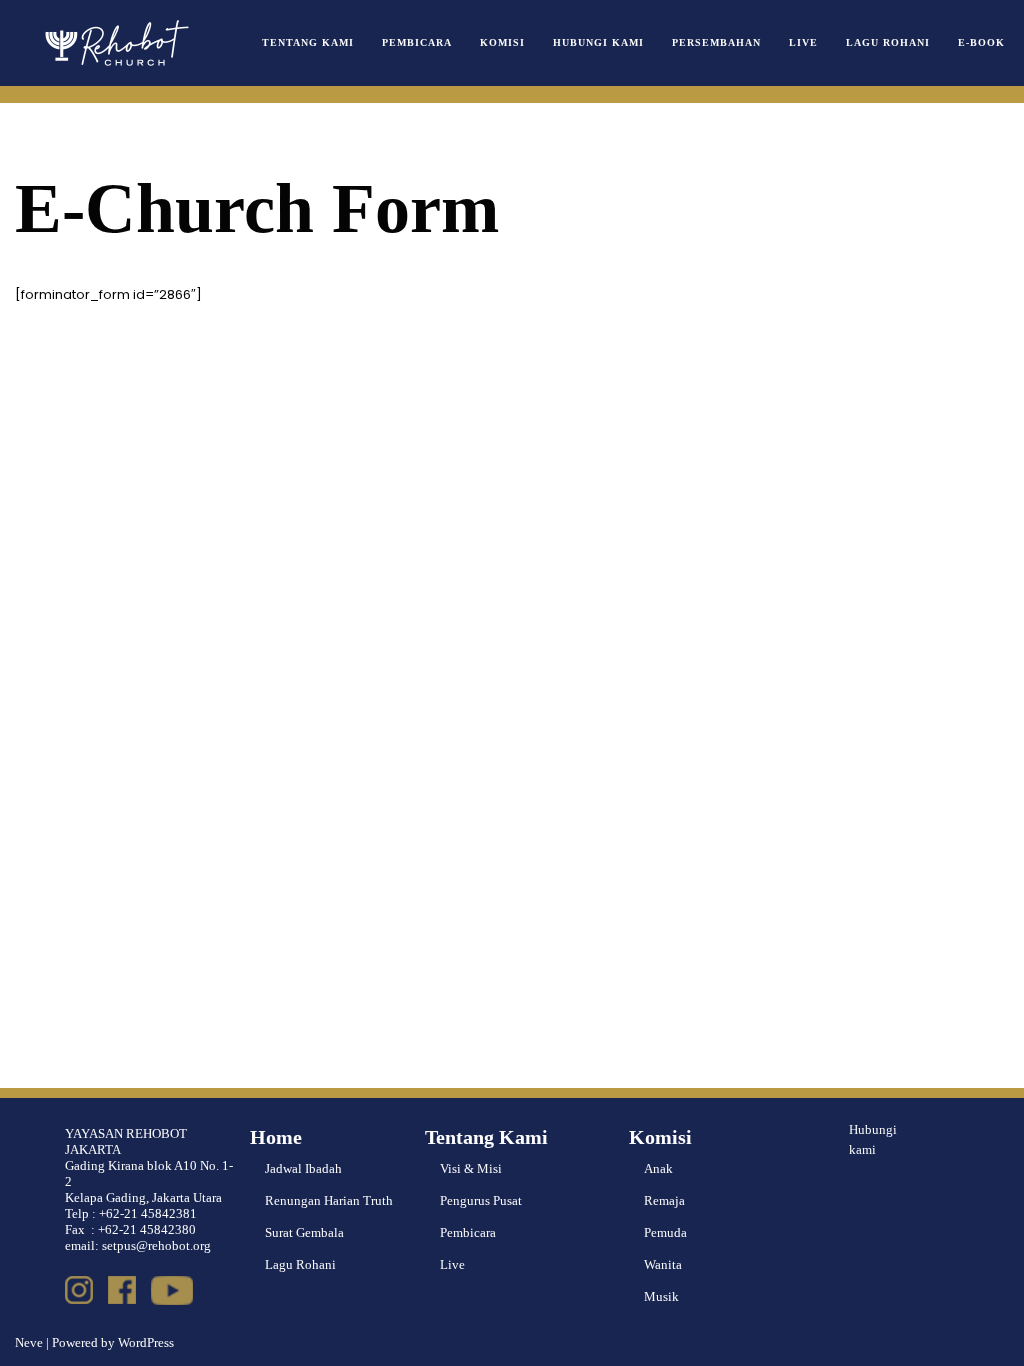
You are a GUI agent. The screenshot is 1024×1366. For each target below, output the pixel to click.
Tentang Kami (308, 42)
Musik (661, 1296)
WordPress (146, 1342)
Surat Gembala (304, 1232)
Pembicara (417, 42)
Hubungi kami (873, 1140)
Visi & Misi (471, 1168)
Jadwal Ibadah (303, 1168)
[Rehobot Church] (115, 43)
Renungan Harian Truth (329, 1200)
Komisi (502, 42)
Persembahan (716, 42)
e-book (981, 42)
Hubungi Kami (598, 42)
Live (803, 42)
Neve (29, 1342)
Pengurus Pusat (481, 1200)
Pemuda (665, 1232)
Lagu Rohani (888, 42)
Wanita (663, 1264)
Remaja (664, 1200)
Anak (658, 1168)
